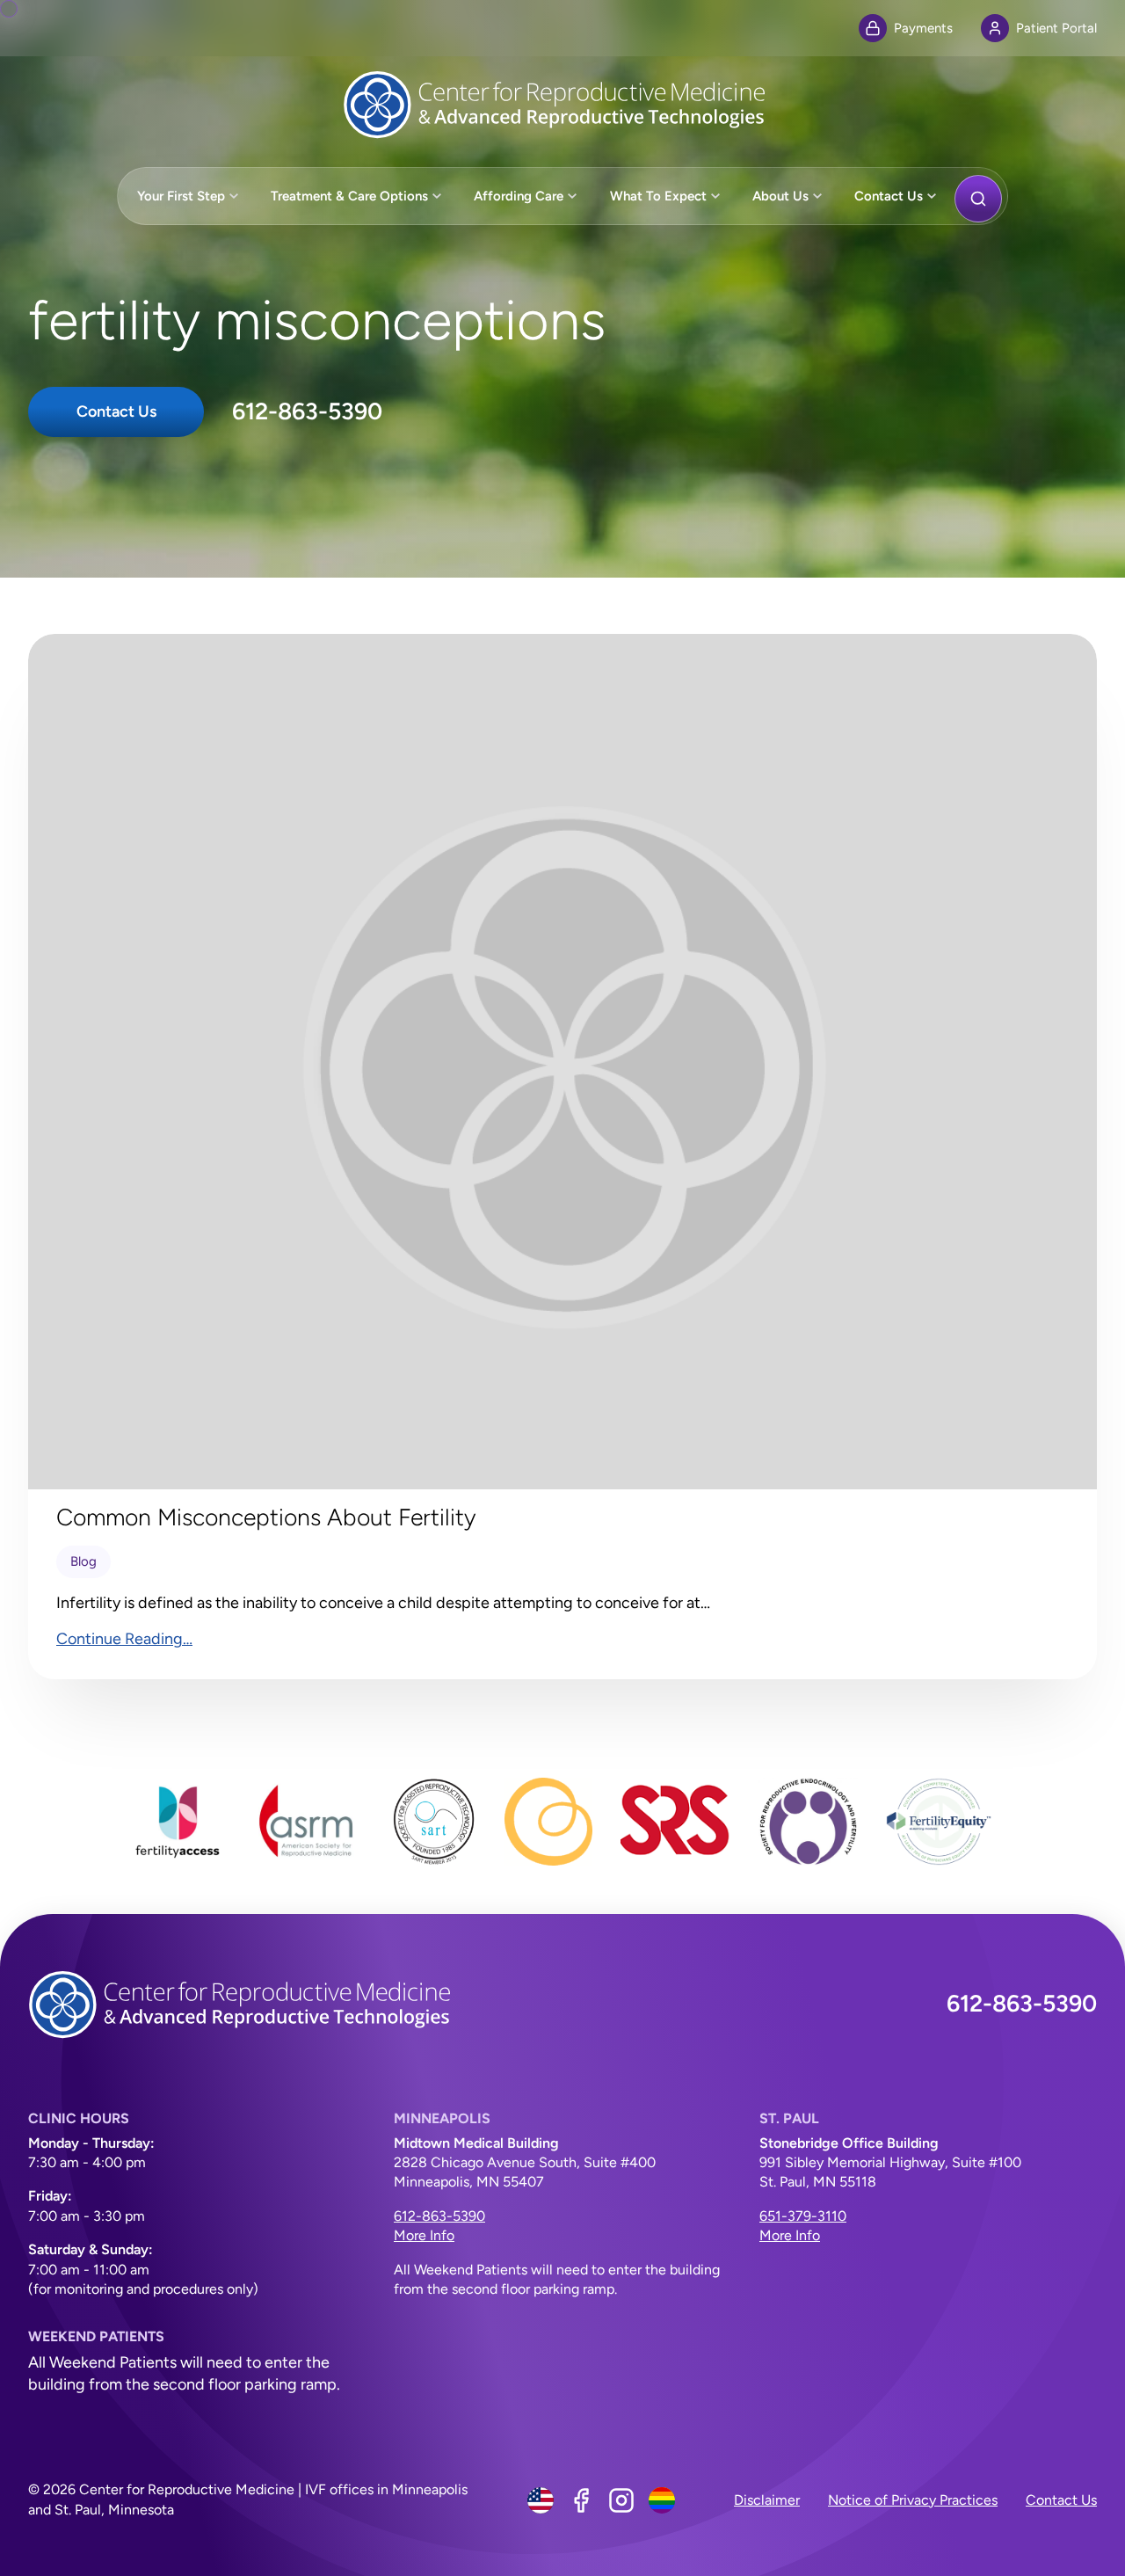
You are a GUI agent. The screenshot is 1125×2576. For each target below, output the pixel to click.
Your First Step (181, 196)
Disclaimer (767, 2500)
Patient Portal (1056, 28)
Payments (923, 28)
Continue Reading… (124, 1639)
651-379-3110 (803, 2216)
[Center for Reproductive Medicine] (562, 105)
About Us (780, 196)
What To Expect (658, 196)
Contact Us (889, 196)
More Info (424, 2235)
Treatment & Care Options (349, 196)
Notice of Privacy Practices (913, 2500)
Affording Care (519, 196)
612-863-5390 (307, 411)
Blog (83, 1561)
